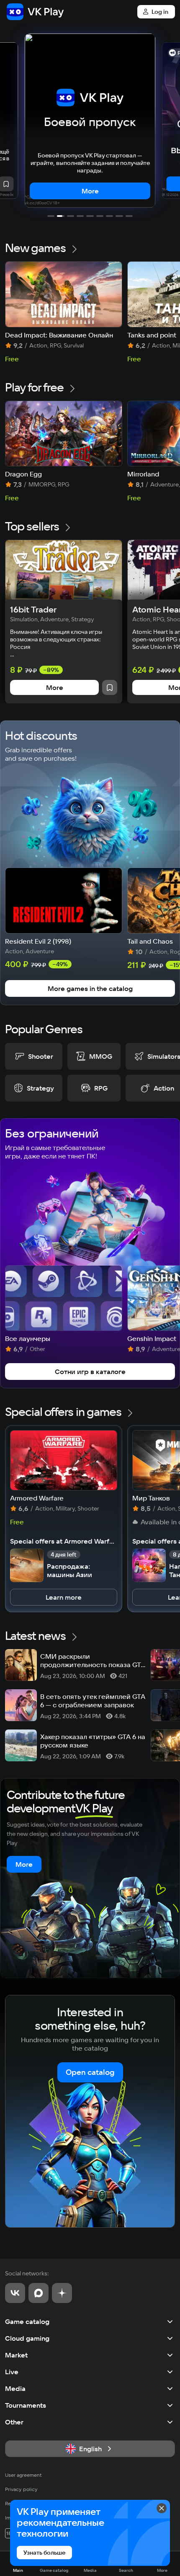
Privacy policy (21, 2489)
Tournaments (26, 2405)
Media (15, 2388)
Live (12, 2372)
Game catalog (27, 2321)
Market (16, 2355)
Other (14, 2422)
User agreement (23, 2475)
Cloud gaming (27, 2338)
